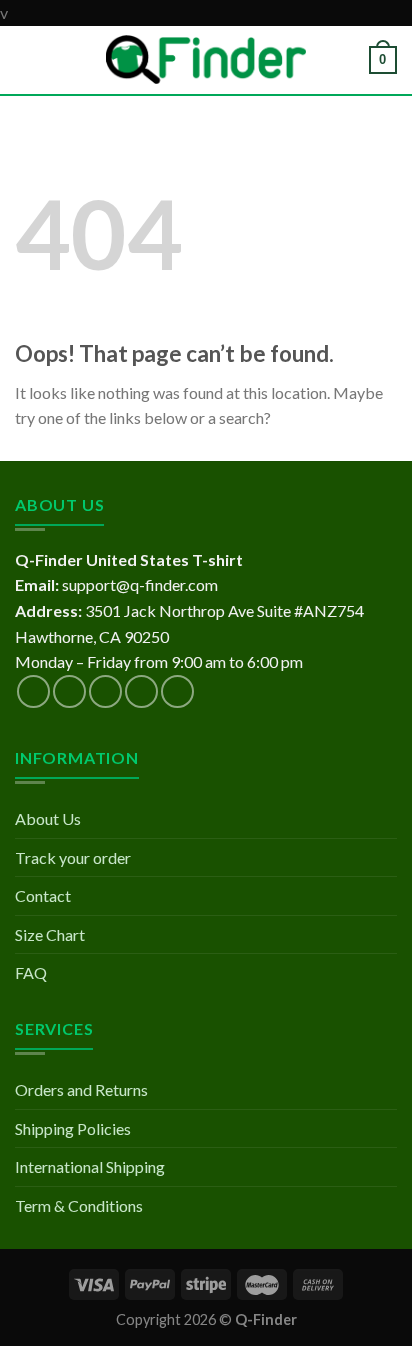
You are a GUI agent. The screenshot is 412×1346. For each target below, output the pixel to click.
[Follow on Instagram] (69, 691)
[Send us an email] (141, 691)
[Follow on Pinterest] (177, 691)
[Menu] (27, 59)
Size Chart (50, 934)
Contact (43, 895)
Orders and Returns (81, 1089)
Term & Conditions (79, 1205)
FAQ (31, 972)
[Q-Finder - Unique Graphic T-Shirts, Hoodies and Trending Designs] (206, 59)
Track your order (73, 857)
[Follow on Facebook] (33, 691)
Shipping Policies (73, 1128)
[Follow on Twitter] (105, 691)
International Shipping (90, 1166)
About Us (48, 818)
